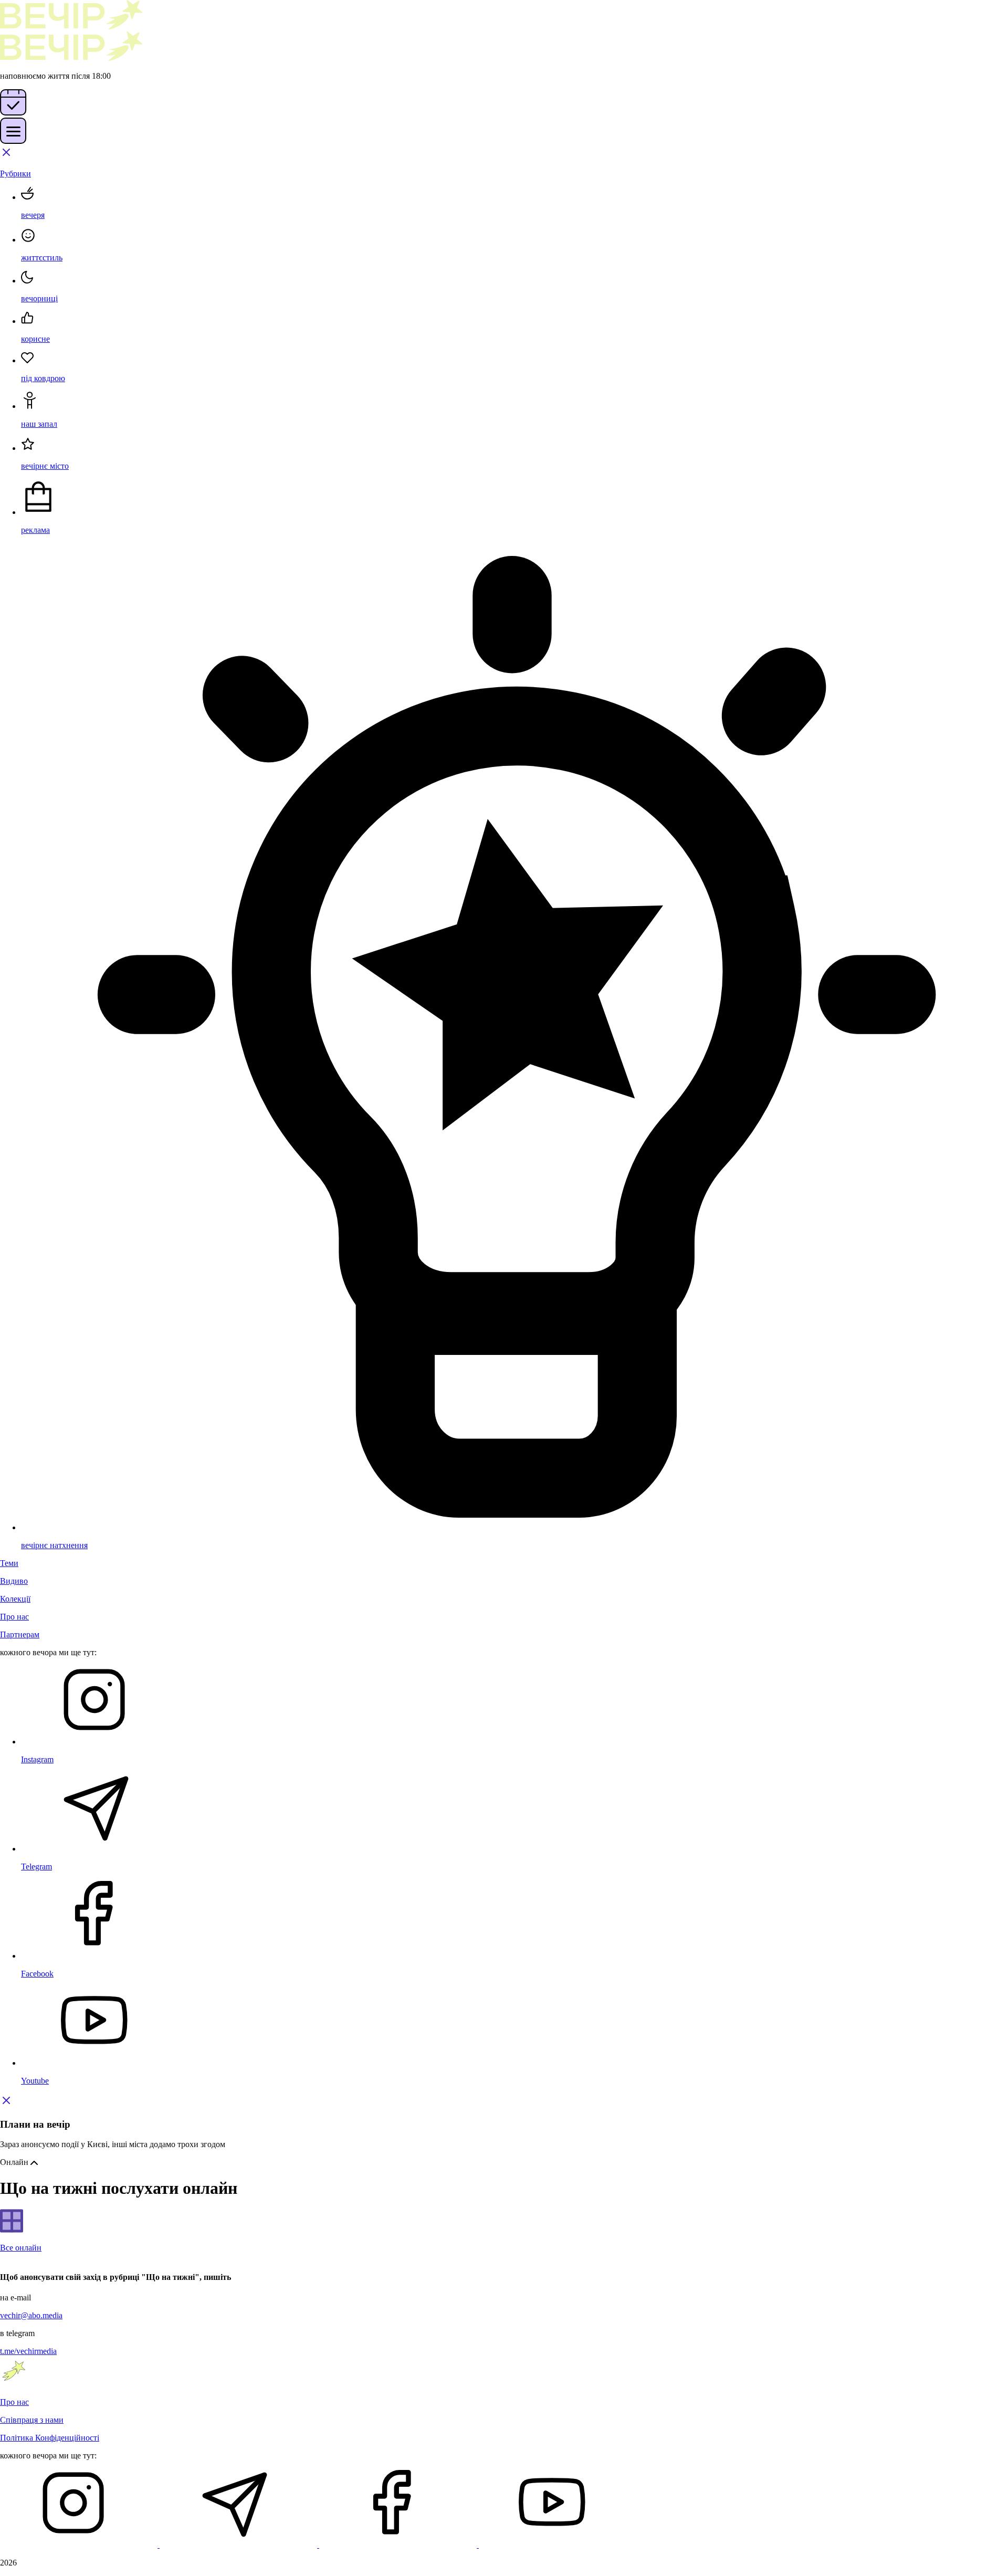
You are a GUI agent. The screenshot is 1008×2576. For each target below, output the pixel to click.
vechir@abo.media (31, 2315)
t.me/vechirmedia (28, 2351)
